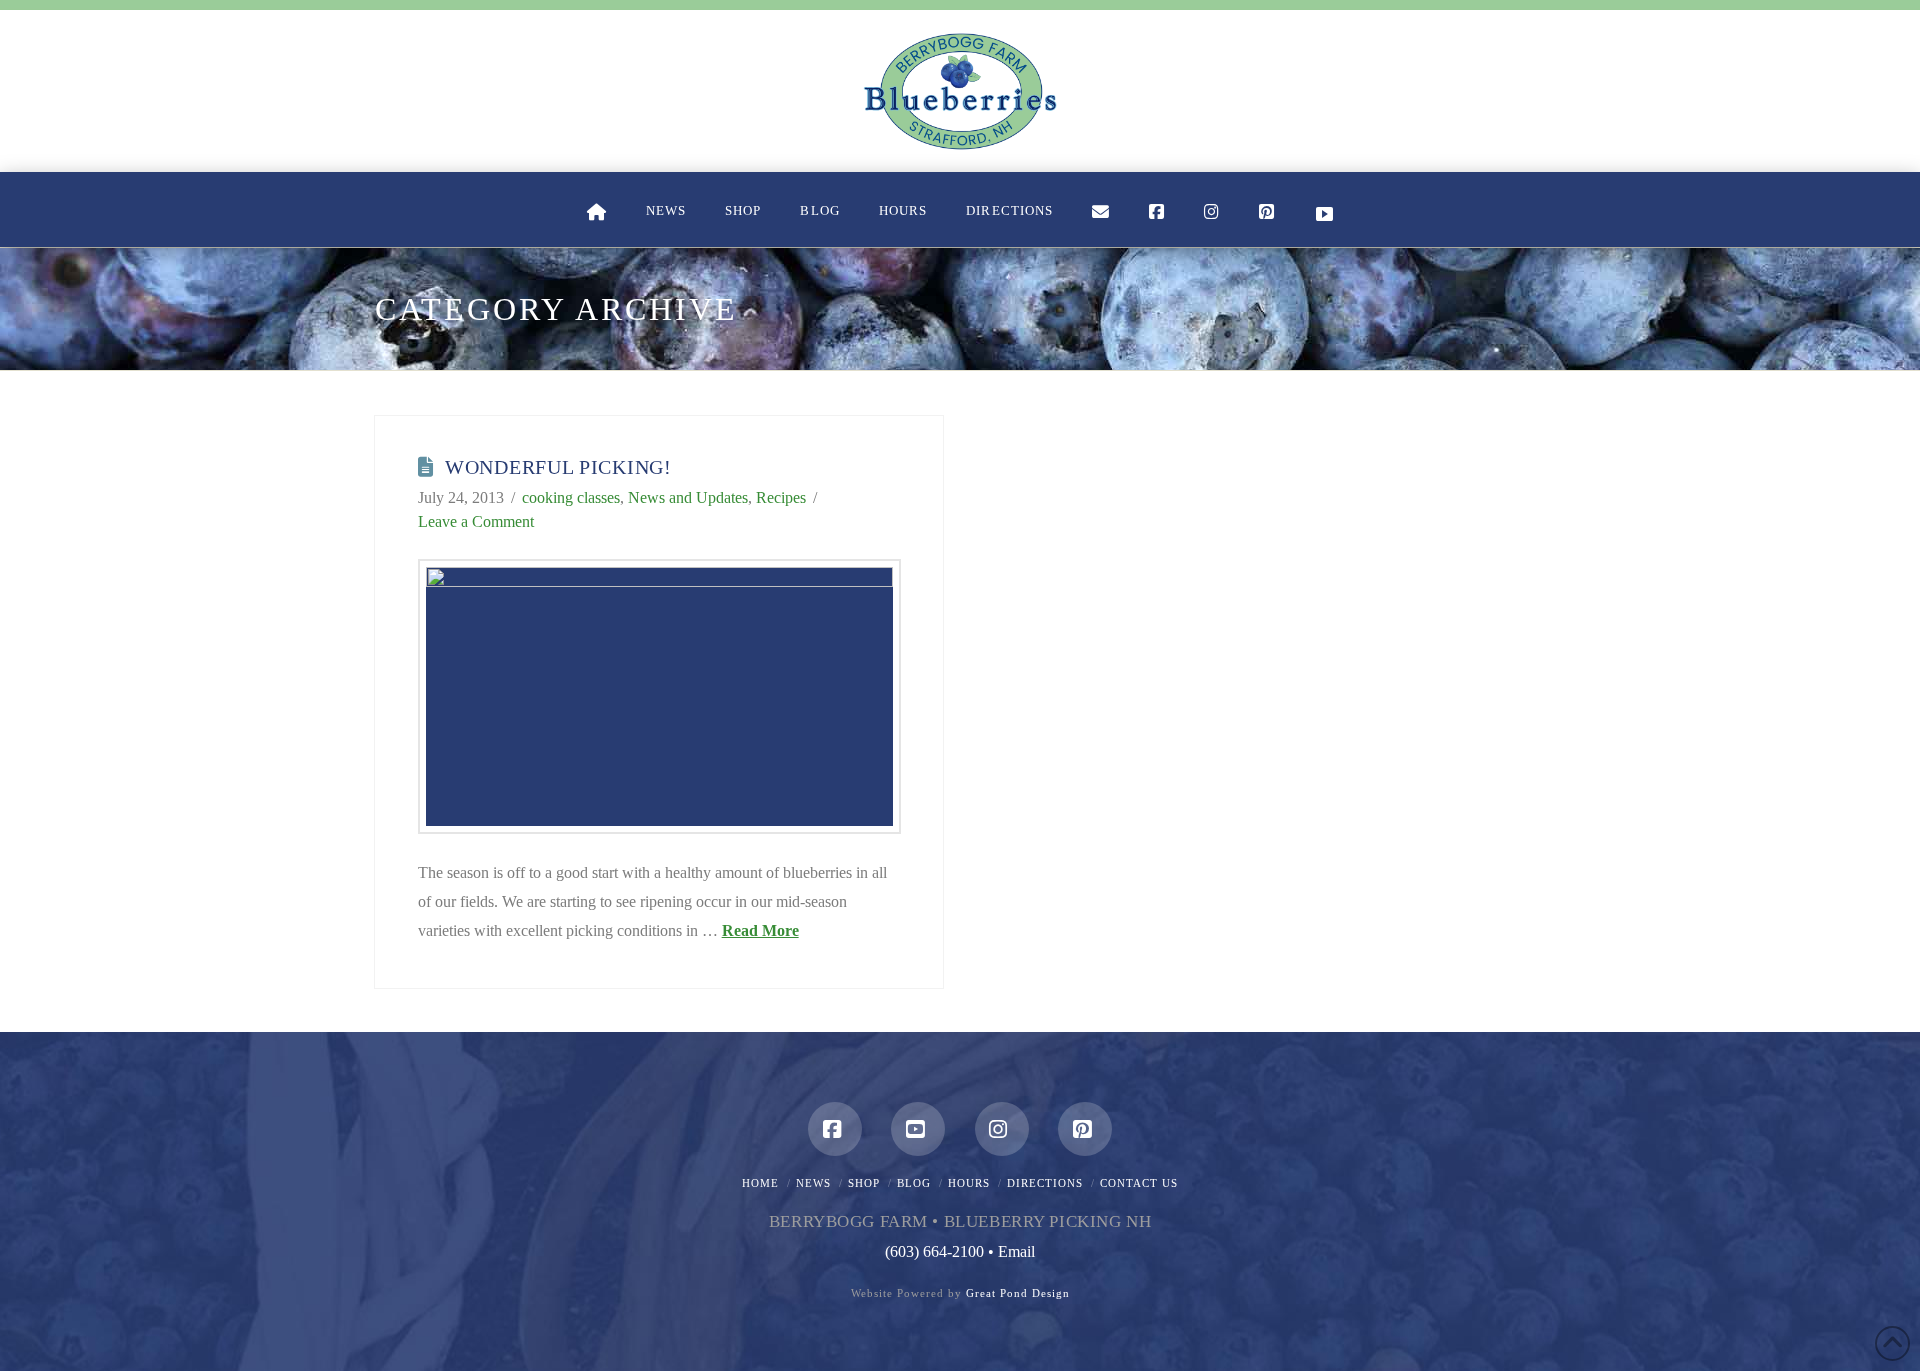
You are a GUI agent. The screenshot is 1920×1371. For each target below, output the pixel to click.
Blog (914, 1183)
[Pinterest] (1085, 1129)
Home (760, 1183)
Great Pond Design (1018, 1293)
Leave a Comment (476, 521)
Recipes (781, 497)
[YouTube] (918, 1129)
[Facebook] (835, 1129)
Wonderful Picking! (558, 467)
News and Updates (688, 497)
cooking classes (571, 497)
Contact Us (1139, 1183)
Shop (864, 1183)
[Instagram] (1002, 1129)
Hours (969, 1183)
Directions (1045, 1183)
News (813, 1183)
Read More (760, 930)
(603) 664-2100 (934, 1251)
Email (1016, 1251)
